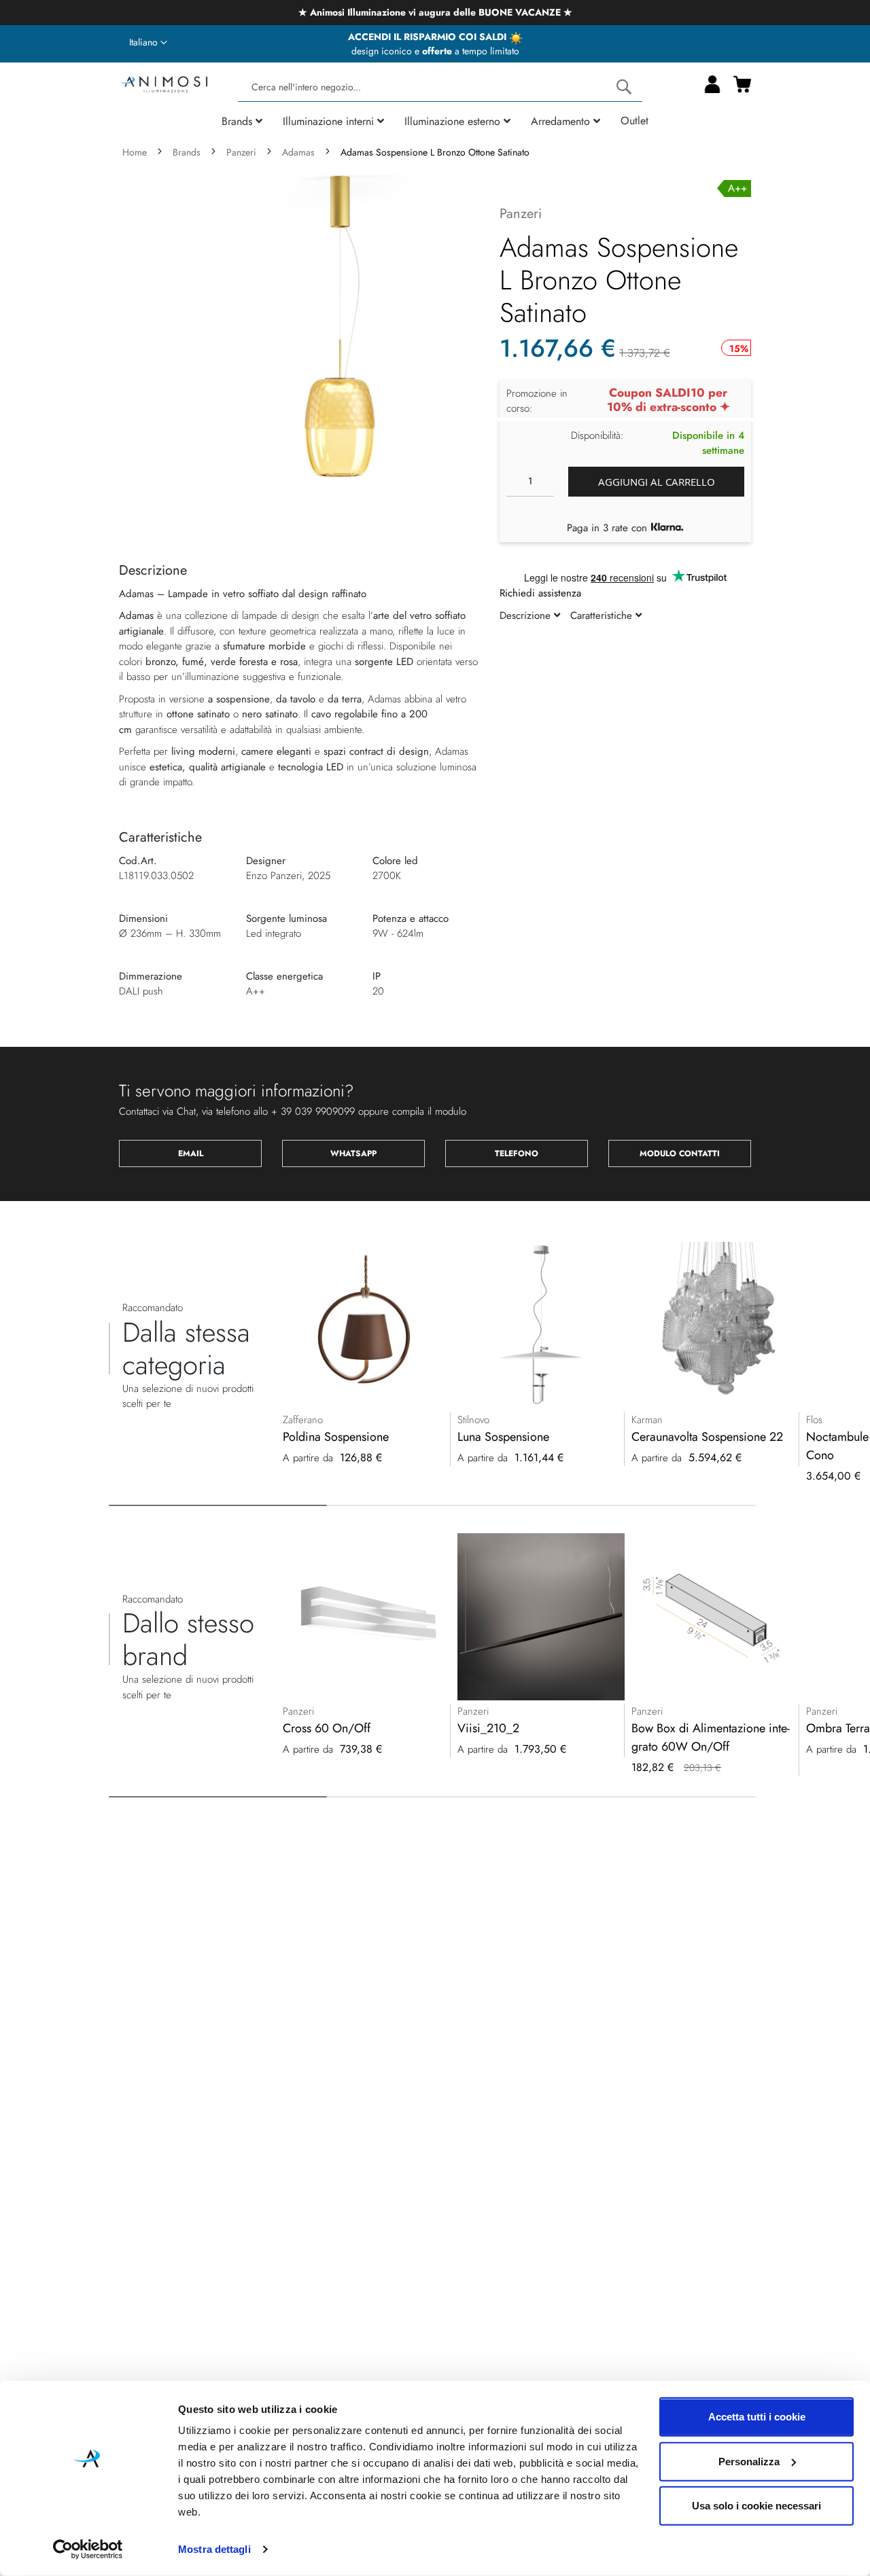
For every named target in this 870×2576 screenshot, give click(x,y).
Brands (187, 152)
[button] (148, 43)
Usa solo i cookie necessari (756, 2506)
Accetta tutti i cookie (757, 2417)
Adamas (298, 152)
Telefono (517, 1153)
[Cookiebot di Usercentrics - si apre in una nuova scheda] (88, 2550)
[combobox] (440, 87)
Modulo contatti (680, 1153)
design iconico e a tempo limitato (435, 51)
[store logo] (163, 83)
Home (135, 152)
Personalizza (749, 2461)
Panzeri (241, 152)
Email (191, 1153)
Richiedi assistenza (540, 593)
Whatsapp (353, 1153)
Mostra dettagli (214, 2549)
